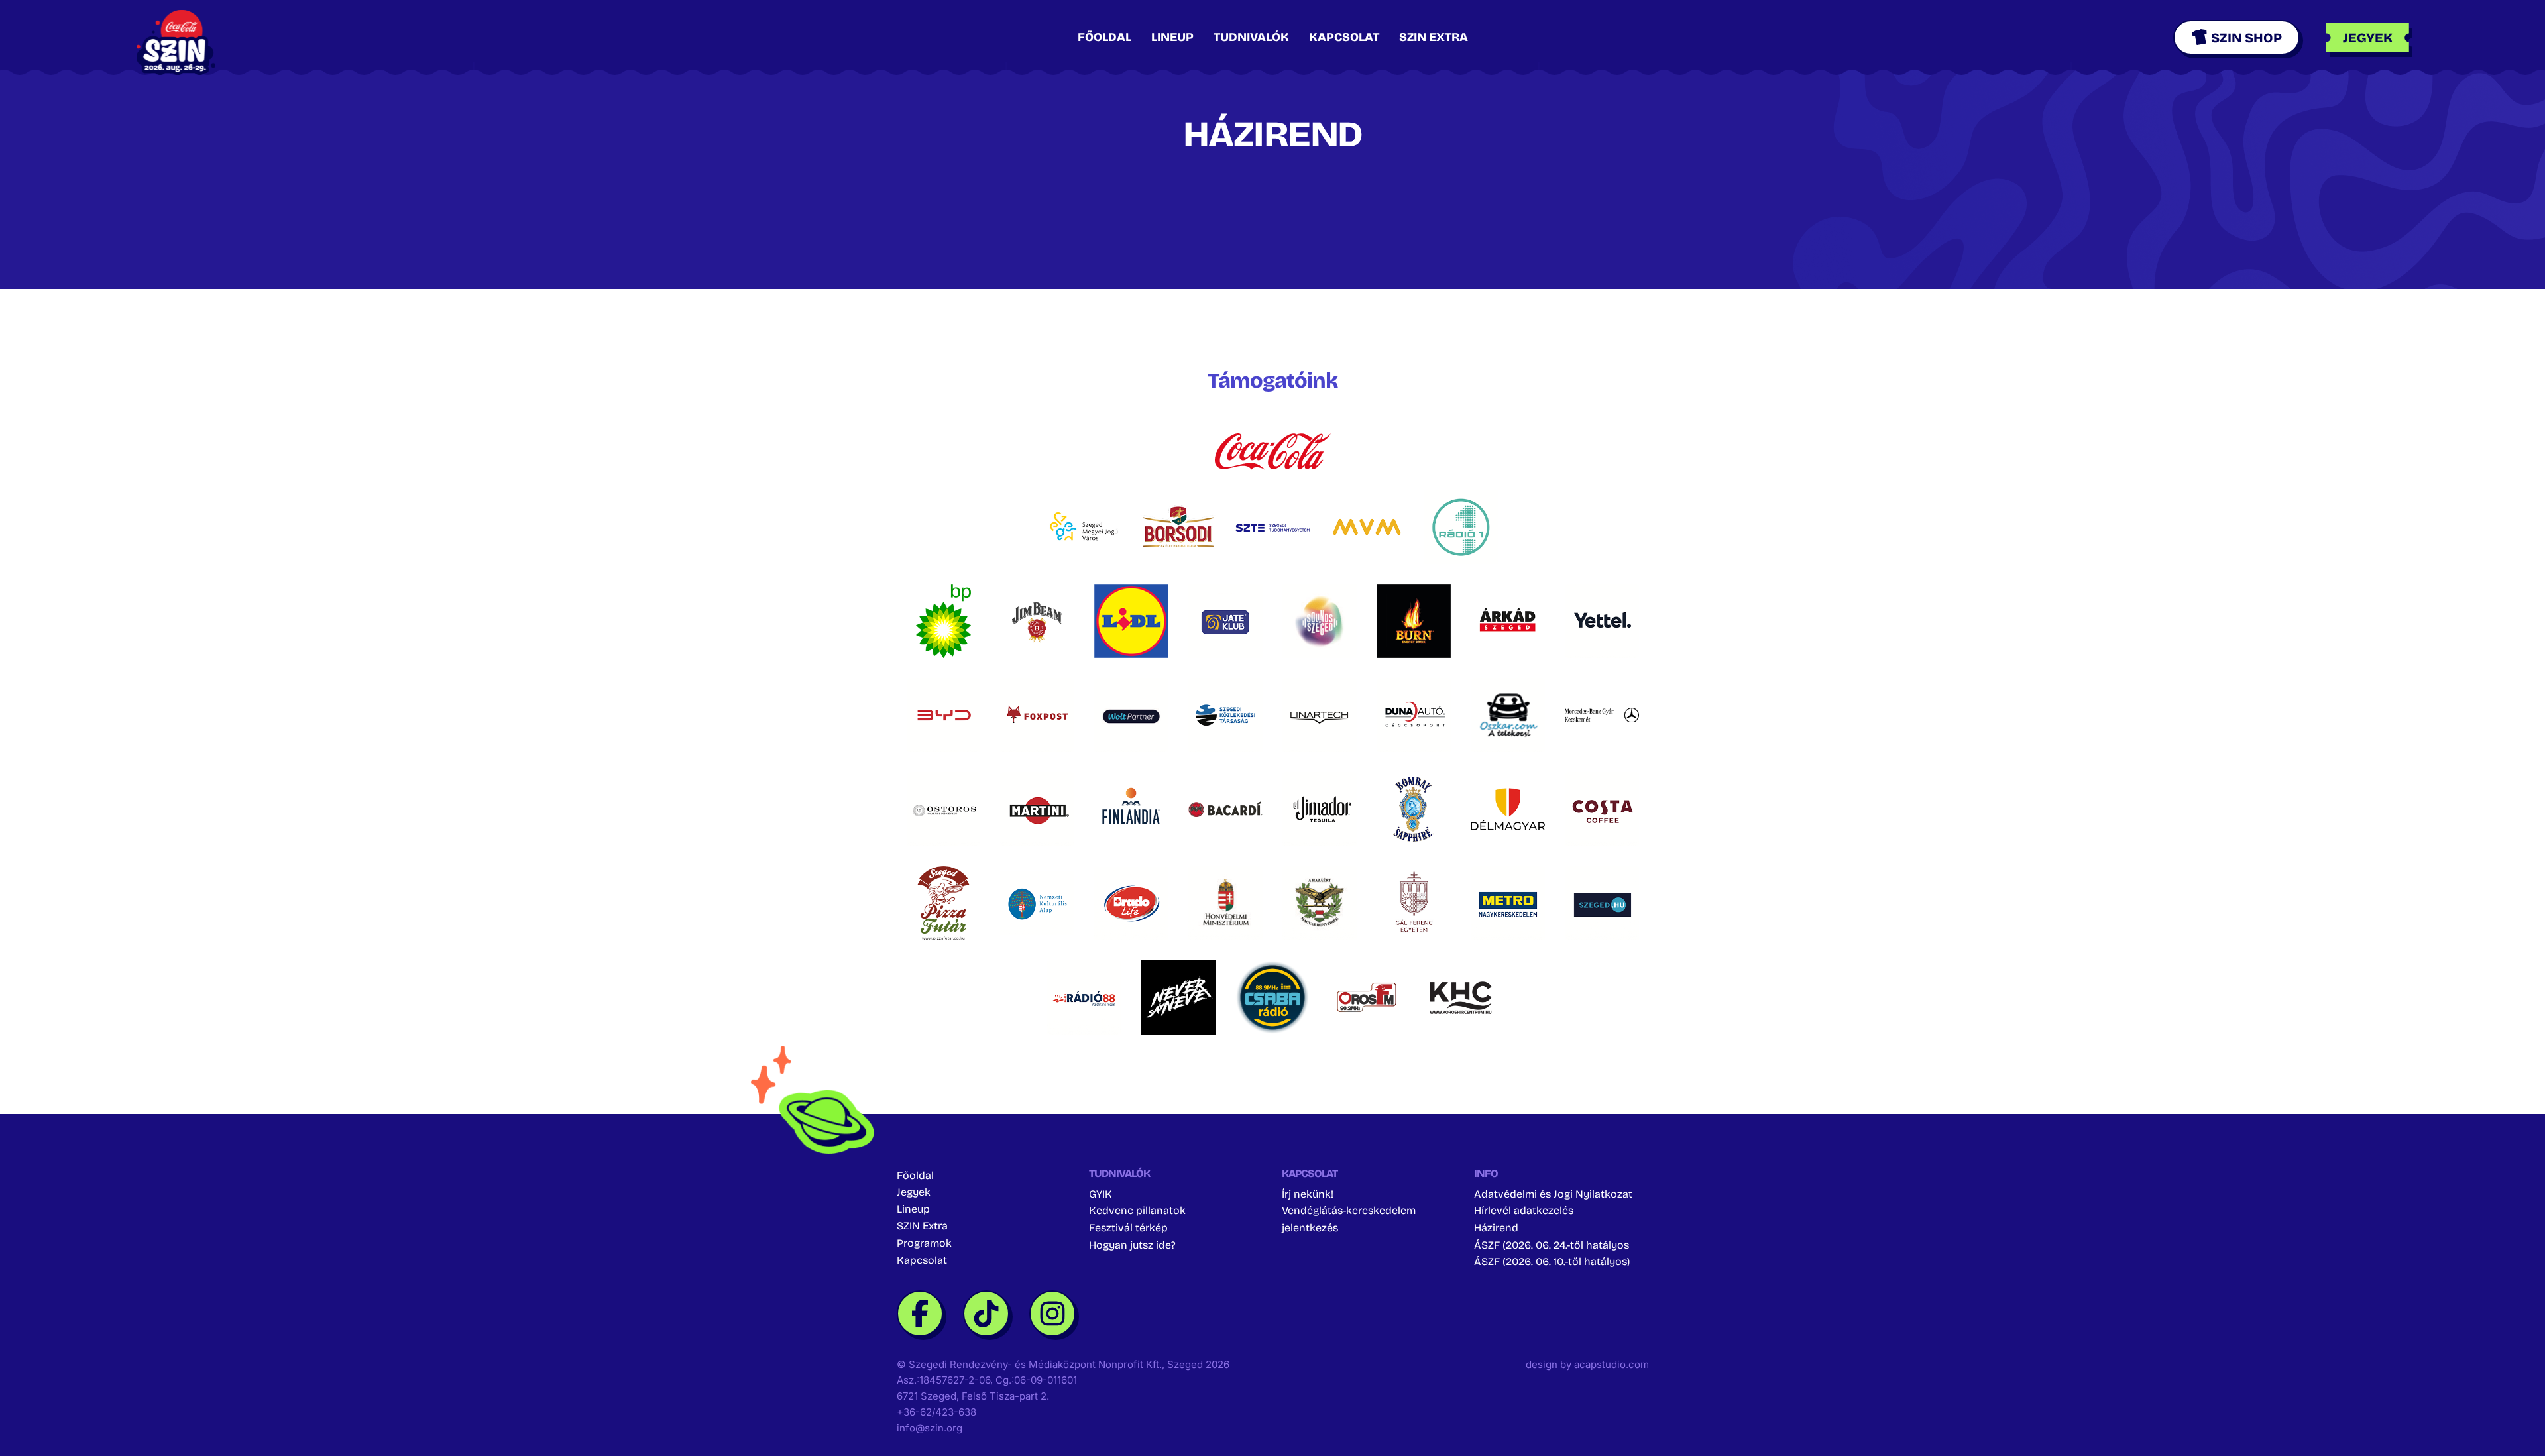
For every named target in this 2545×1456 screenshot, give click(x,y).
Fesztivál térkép (1128, 1228)
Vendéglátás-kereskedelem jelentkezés (1349, 1219)
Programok (924, 1243)
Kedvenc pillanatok (1137, 1210)
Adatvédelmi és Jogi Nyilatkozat (1553, 1194)
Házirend (1496, 1228)
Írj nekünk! (1308, 1194)
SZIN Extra (1434, 37)
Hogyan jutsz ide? (1132, 1245)
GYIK (1101, 1194)
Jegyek (914, 1192)
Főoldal (1104, 37)
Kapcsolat (1344, 37)
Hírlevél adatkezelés (1524, 1210)
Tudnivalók (1251, 37)
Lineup (1172, 37)
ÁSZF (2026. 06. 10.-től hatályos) (1552, 1261)
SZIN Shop (2246, 38)
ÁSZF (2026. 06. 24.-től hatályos (1552, 1245)
